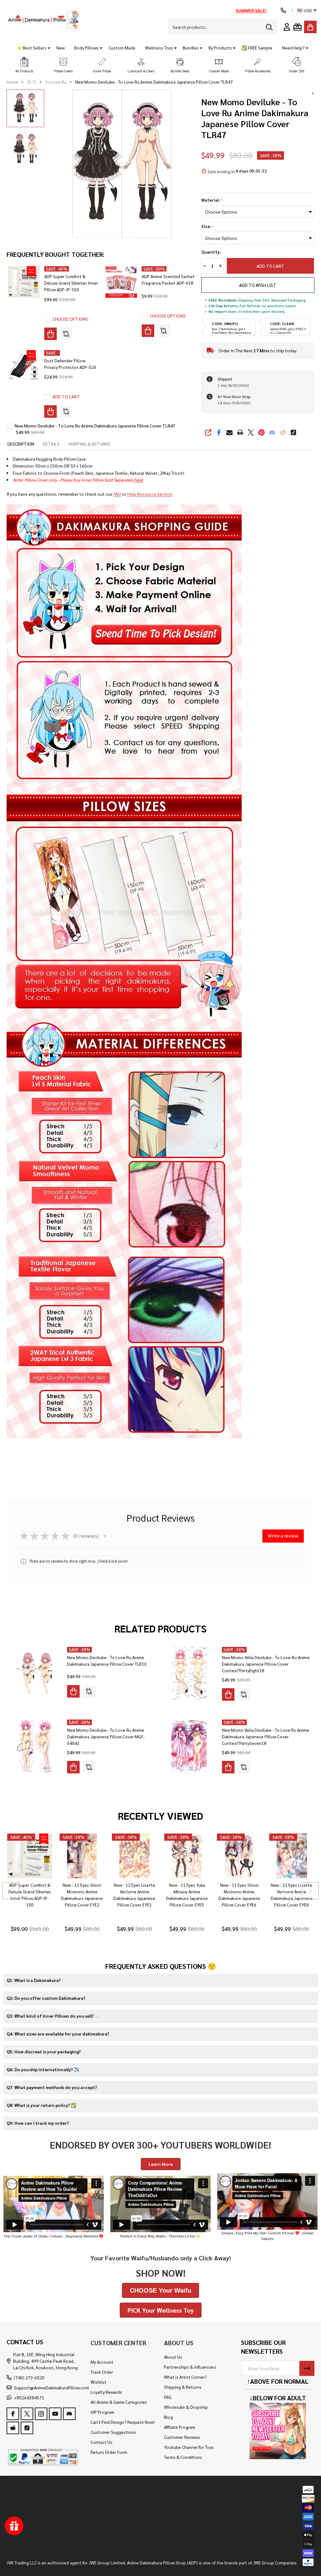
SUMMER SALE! (251, 10)
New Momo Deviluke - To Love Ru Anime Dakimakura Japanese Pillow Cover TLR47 (95, 426)
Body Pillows (87, 48)
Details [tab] (51, 444)
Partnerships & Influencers (190, 2367)
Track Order (102, 2372)
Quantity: (211, 252)
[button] (24, 65)
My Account (102, 2362)
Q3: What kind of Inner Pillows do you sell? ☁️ (53, 2016)
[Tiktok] (293, 432)
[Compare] (66, 334)
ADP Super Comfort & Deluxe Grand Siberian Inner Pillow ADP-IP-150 (71, 283)
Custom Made (122, 48)
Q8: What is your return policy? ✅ (41, 2105)
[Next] (310, 1891)
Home (12, 82)
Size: (208, 226)
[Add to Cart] (50, 411)
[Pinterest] (261, 432)
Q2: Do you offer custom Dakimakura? (46, 1998)
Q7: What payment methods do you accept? (52, 2087)
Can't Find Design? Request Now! (123, 2422)
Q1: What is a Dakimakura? (34, 1980)
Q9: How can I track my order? (38, 2123)
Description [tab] (21, 444)
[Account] (287, 27)
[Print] (240, 432)
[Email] (229, 432)
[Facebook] (219, 432)
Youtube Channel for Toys (189, 2447)
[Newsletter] (307, 2368)
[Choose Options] (50, 334)
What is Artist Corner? (185, 2377)
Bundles (191, 48)
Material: (212, 200)
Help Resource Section (150, 494)
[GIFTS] (297, 27)
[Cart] (310, 27)
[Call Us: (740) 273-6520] (283, 10)
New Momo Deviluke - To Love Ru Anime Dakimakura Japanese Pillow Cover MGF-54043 (106, 1736)
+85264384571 (29, 2398)
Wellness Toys (159, 48)
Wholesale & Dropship (186, 2407)
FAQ (117, 494)
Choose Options (70, 319)
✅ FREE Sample (257, 48)
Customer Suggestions (113, 2432)
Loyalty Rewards (106, 2392)
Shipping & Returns (183, 2387)
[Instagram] (41, 2414)
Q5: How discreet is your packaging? (44, 2051)
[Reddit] (283, 432)
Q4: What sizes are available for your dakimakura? (58, 2034)
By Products (220, 48)
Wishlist (98, 2382)
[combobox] (223, 27)
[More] (47, 48)
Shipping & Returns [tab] (89, 444)
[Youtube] (55, 2414)
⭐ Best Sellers (32, 48)
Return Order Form (109, 2452)
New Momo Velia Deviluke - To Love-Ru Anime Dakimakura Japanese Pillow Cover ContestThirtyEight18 (266, 1664)
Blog (168, 2417)
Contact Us (102, 2442)
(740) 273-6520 (29, 2377)
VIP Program (103, 2412)
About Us (173, 2357)
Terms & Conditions (183, 2457)
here (139, 480)
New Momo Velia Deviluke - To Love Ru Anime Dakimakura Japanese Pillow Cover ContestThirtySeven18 (266, 1736)
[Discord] (272, 432)
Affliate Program (180, 2427)
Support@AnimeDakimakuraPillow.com (51, 2387)
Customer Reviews (182, 2437)
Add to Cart (271, 266)
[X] (251, 432)
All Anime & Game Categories (119, 2402)
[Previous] (11, 1891)
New (61, 48)
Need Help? (293, 48)
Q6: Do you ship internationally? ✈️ (43, 2069)
